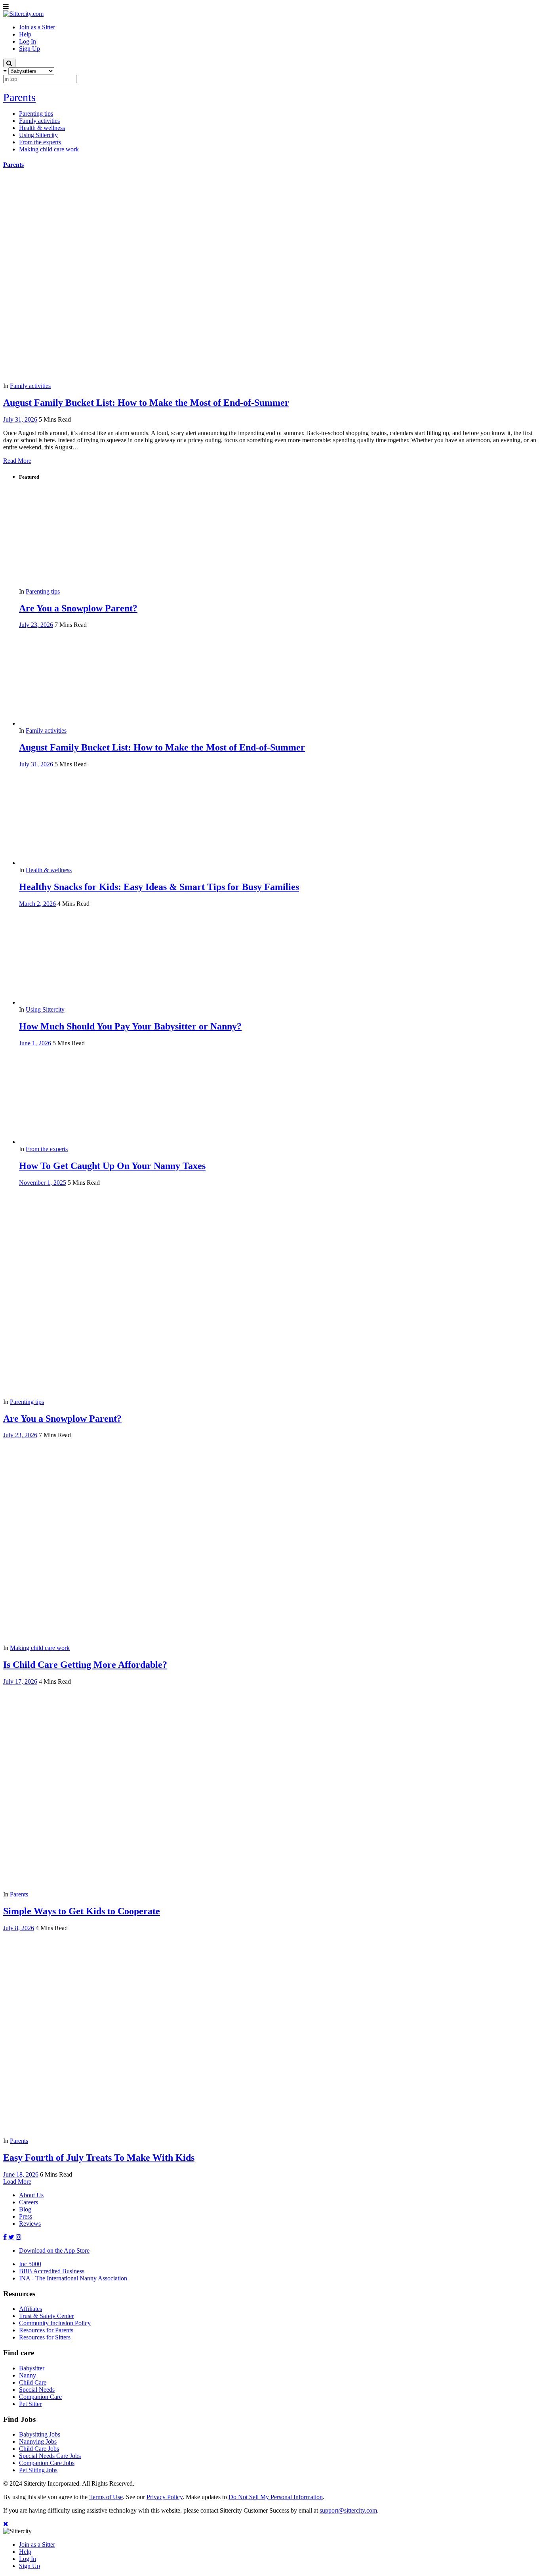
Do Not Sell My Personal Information (276, 2497)
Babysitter (32, 2368)
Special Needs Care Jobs (50, 2456)
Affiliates (30, 2309)
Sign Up (30, 2566)
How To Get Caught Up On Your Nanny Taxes (112, 1166)
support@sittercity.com (348, 2510)
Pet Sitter (30, 2404)
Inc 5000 (30, 2264)
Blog (25, 2209)
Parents (19, 97)
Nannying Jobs (38, 2441)
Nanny (28, 2375)
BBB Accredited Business (52, 2271)
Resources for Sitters (45, 2337)
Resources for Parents (46, 2330)
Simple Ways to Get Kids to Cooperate (82, 1911)
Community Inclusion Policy (55, 2323)
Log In (28, 2559)
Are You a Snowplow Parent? (78, 608)
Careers (29, 2202)
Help (25, 2552)
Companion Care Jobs (47, 2463)
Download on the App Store (54, 2250)
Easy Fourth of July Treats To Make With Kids (99, 2158)
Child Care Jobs (39, 2449)
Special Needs (37, 2390)
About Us (31, 2195)
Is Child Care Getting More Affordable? (85, 1665)
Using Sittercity (45, 1009)
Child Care (33, 2382)
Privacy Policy (165, 2497)
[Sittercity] (23, 14)
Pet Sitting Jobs (38, 2470)
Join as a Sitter (37, 2544)
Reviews (30, 2224)
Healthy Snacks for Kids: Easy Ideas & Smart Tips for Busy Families (159, 887)
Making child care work (40, 1648)
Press (26, 2216)
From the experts (47, 1149)
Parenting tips (43, 591)
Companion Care (40, 2397)
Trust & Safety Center (46, 2316)
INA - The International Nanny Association (73, 2278)
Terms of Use (106, 2497)
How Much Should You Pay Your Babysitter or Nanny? (130, 1026)
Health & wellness (49, 870)
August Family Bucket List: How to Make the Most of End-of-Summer (146, 403)
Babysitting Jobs (40, 2434)
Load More (17, 2182)
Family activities (30, 386)
